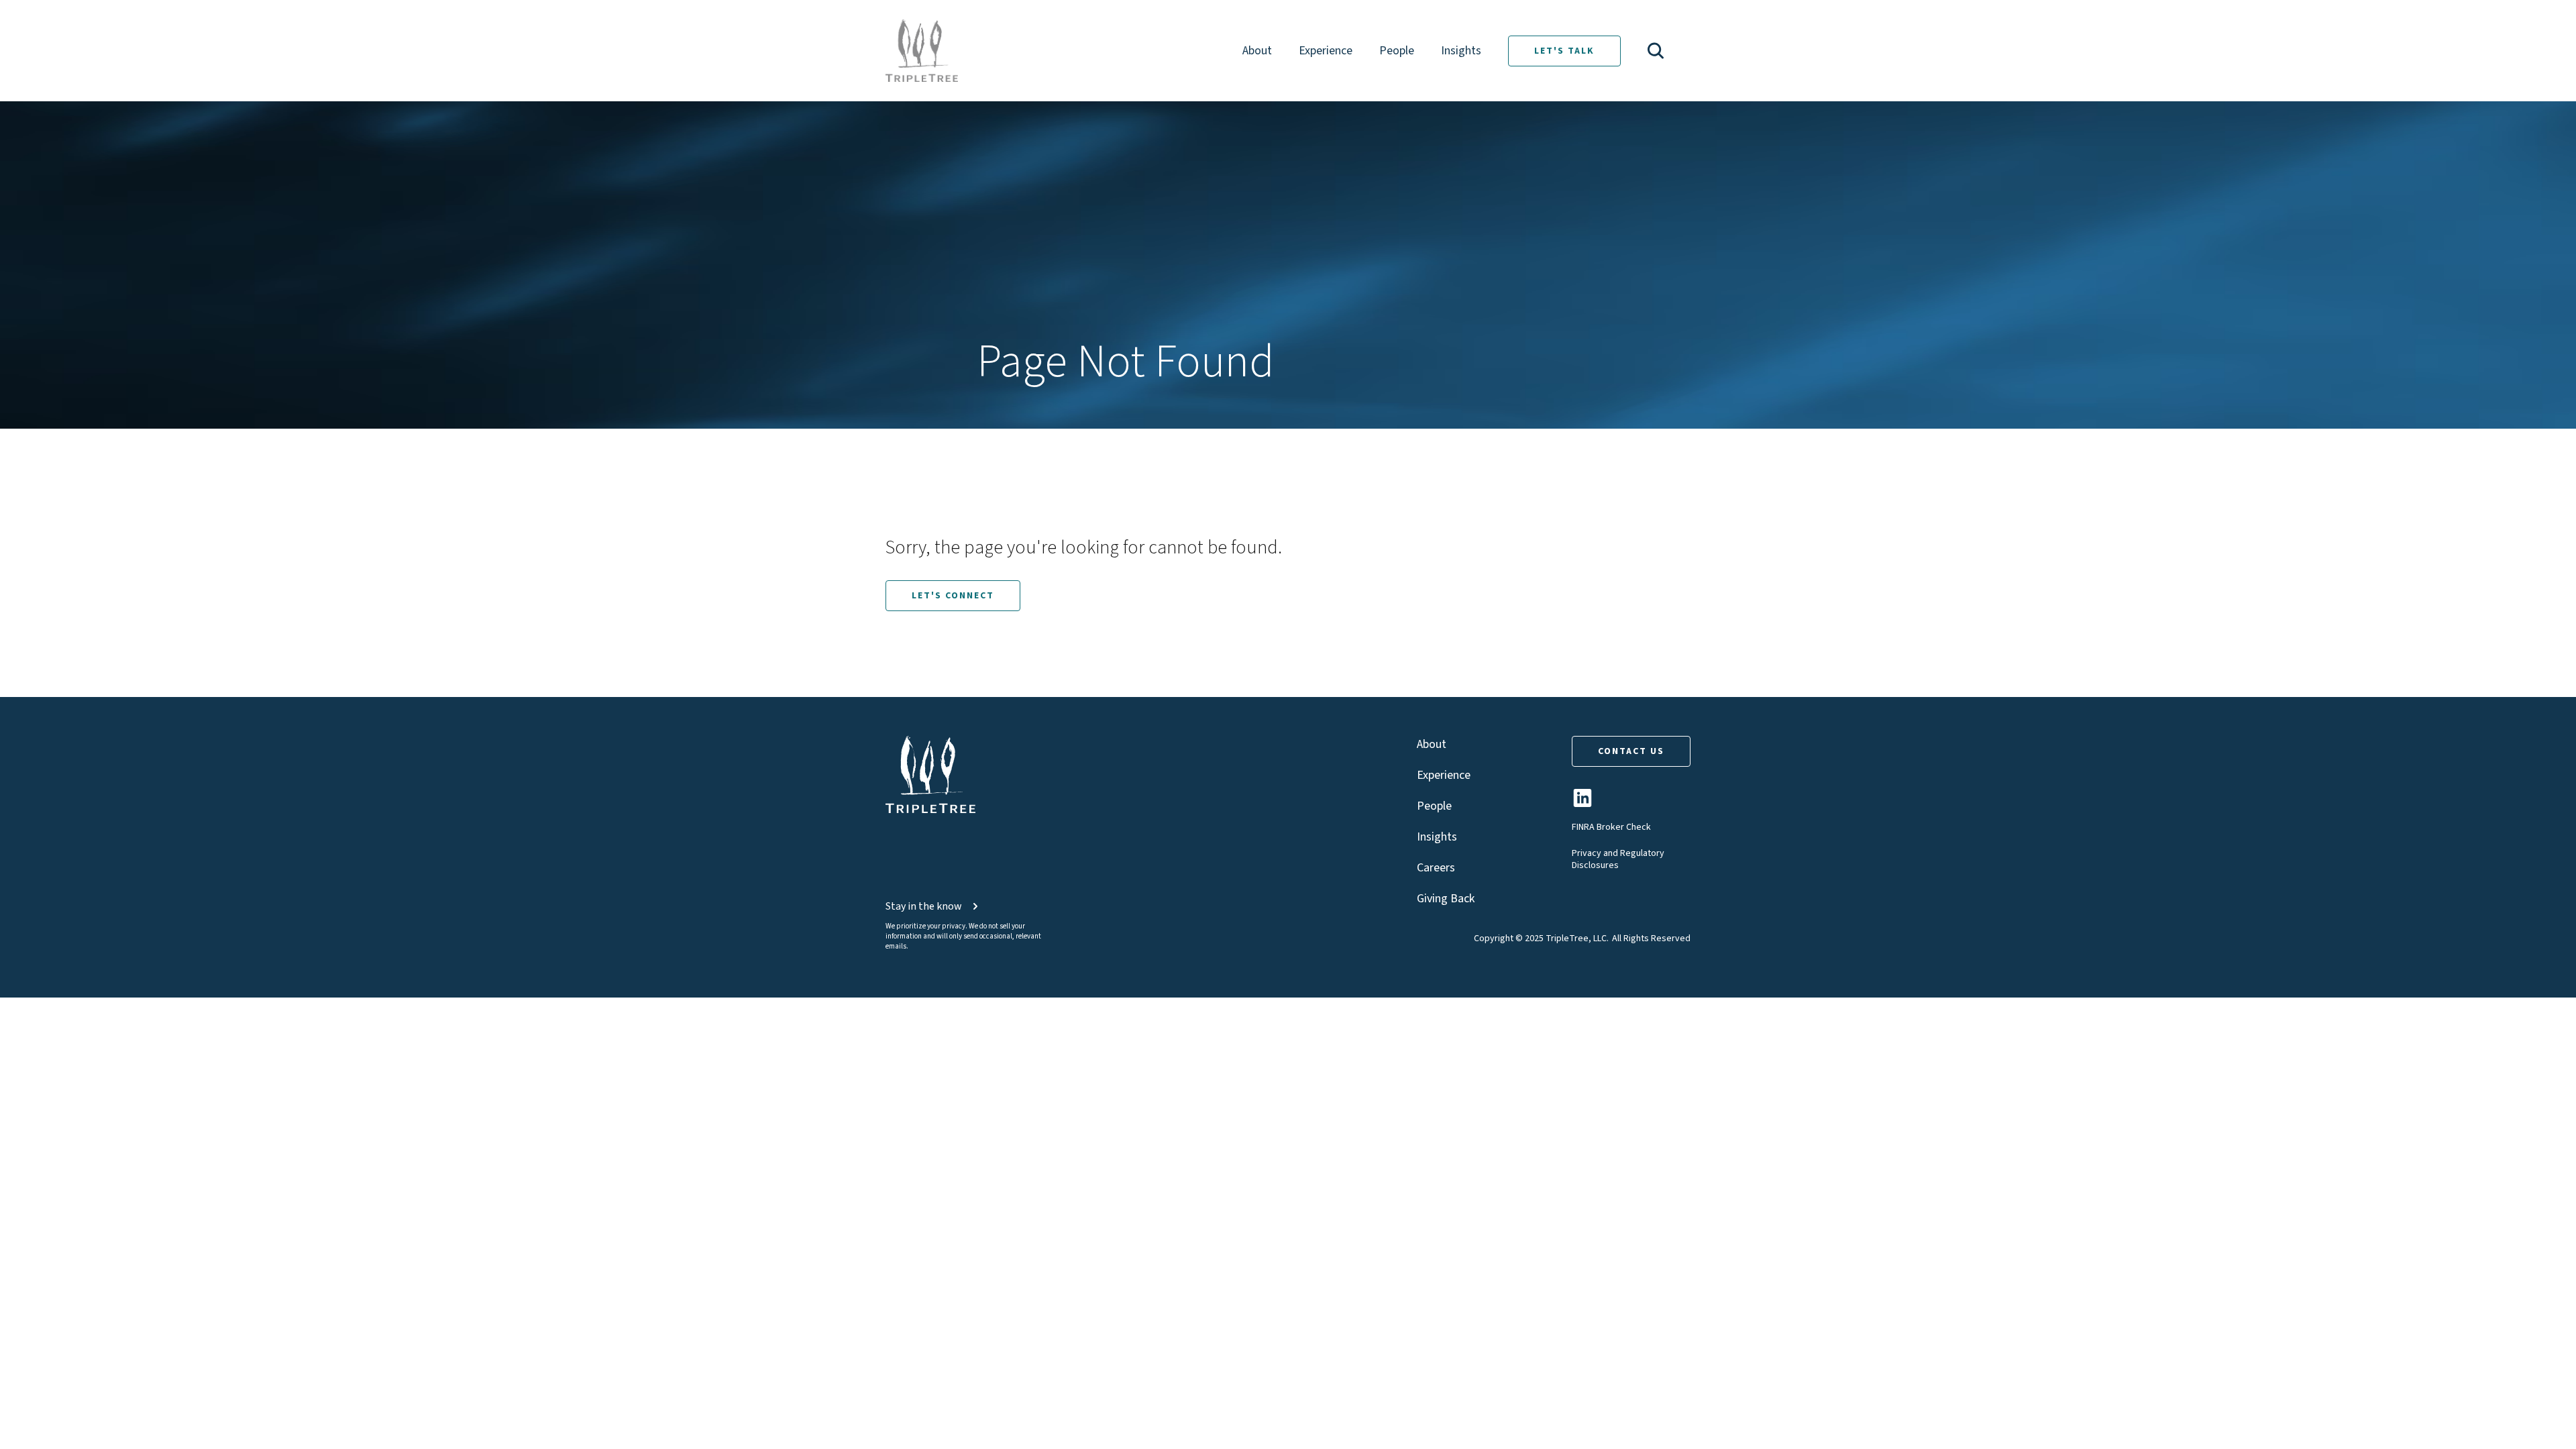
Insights (1461, 51)
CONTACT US (1631, 751)
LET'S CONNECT (953, 596)
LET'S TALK (1564, 51)
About (1257, 51)
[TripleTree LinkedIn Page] (1582, 803)
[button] (1656, 51)
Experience (1326, 51)
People (1397, 51)
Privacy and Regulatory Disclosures (1618, 859)
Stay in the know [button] (924, 906)
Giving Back (1446, 899)
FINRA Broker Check (1611, 827)
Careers (1436, 868)
